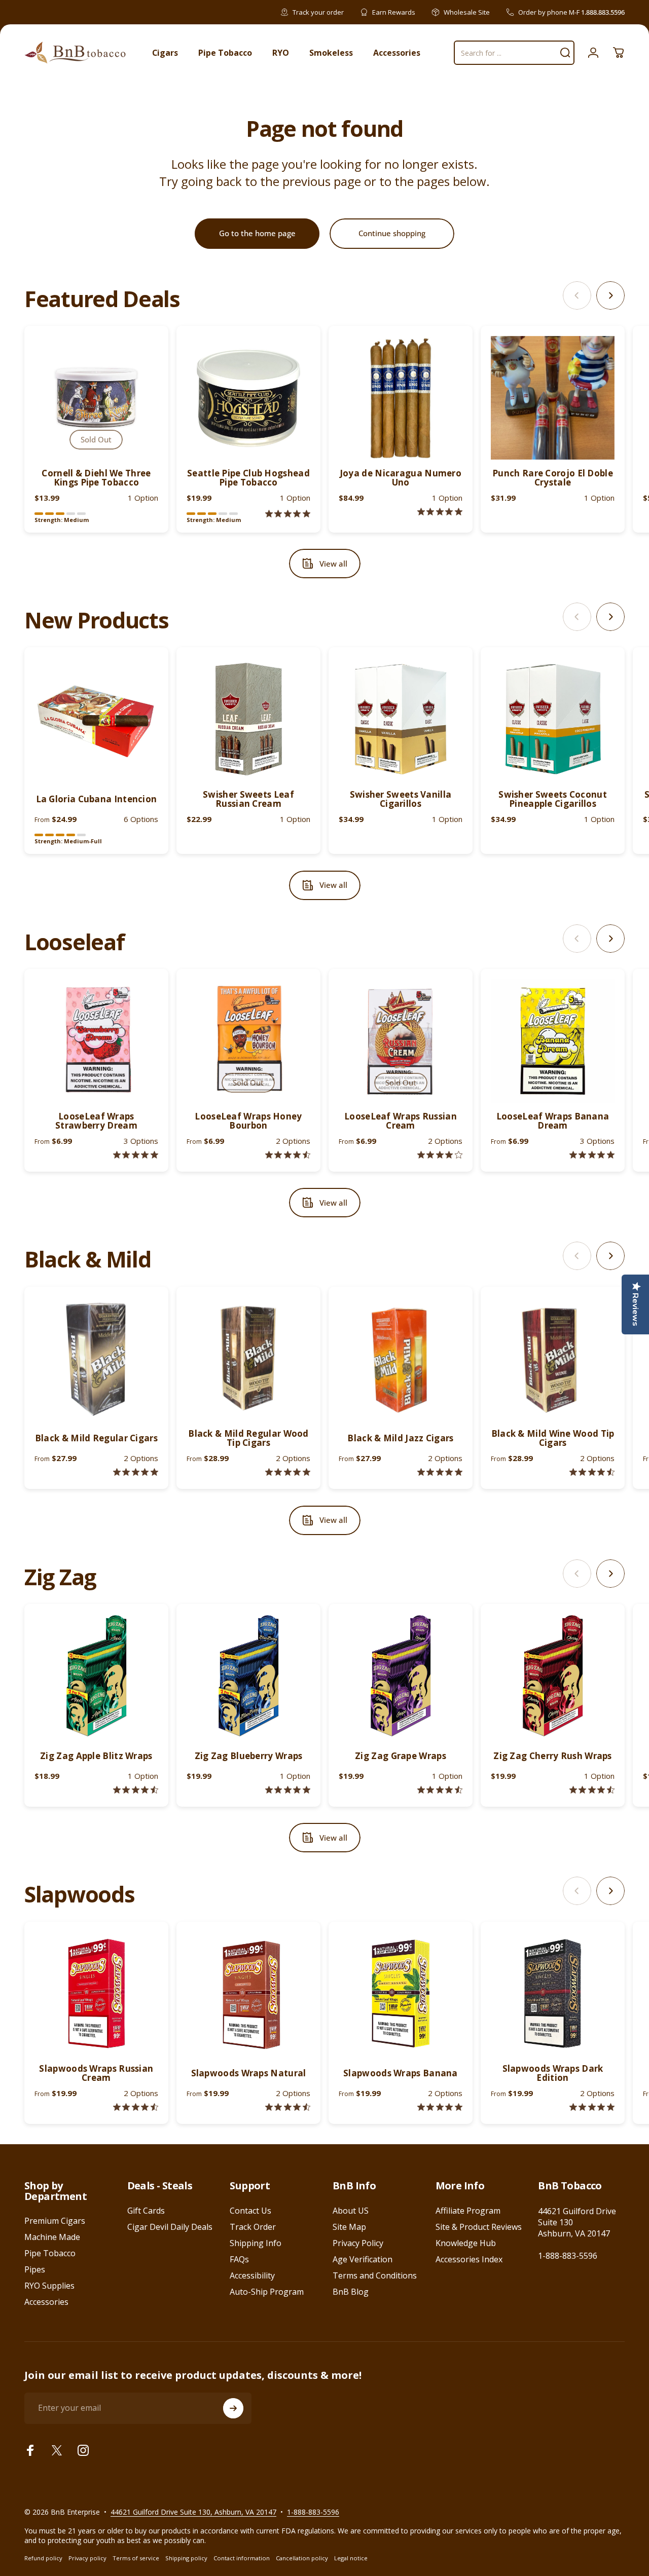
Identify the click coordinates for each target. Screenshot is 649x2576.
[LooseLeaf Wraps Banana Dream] (553, 1041)
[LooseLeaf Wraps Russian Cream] (401, 1041)
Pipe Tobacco (50, 2253)
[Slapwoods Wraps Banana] (401, 1994)
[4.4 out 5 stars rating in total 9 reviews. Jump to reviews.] (288, 2107)
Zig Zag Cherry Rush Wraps (553, 1756)
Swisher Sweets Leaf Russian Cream (248, 799)
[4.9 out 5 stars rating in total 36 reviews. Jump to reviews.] (440, 1472)
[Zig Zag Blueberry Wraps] (248, 1676)
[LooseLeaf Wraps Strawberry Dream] (96, 1041)
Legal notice (351, 2558)
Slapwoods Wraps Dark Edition (553, 2073)
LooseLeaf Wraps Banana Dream (553, 1121)
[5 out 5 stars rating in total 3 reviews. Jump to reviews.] (592, 2107)
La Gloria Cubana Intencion (97, 799)
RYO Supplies (49, 2286)
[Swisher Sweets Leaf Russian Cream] (248, 719)
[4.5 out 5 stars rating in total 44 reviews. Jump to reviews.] (136, 1790)
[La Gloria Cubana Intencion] (96, 719)
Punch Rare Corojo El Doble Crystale (553, 478)
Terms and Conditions (375, 2275)
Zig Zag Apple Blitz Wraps (96, 1756)
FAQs (239, 2259)
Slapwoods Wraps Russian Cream (96, 2073)
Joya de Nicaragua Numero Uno (401, 478)
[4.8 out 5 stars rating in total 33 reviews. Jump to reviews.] (136, 1472)
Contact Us (250, 2211)
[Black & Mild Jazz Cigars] (401, 1359)
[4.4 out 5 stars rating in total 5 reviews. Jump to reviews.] (288, 1155)
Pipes (35, 2269)
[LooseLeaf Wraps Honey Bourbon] (248, 1041)
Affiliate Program (468, 2211)
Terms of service (136, 2558)
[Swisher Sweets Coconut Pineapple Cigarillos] (553, 719)
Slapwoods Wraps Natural (249, 2073)
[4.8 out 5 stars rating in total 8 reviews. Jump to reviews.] (136, 1155)
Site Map (349, 2227)
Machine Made (52, 2237)
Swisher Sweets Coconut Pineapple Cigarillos (553, 799)
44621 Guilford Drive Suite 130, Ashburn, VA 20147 (193, 2512)
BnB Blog (351, 2292)
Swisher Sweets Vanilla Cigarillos (401, 799)
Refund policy (43, 2558)
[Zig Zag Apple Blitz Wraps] (96, 1676)
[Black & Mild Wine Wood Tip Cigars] (553, 1359)
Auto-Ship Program (267, 2292)
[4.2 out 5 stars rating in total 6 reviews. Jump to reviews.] (440, 1155)
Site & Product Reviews (479, 2227)
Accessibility (252, 2275)
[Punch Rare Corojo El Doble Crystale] (553, 398)
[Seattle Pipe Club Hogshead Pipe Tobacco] (248, 398)
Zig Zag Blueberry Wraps (249, 1756)
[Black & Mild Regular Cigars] (96, 1359)
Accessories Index (469, 2259)
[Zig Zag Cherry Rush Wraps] (553, 1676)
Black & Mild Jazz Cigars (400, 1438)
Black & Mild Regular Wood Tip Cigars (248, 1438)
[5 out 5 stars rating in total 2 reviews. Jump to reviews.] (288, 514)
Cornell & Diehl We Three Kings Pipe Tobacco (96, 478)
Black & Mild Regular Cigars (96, 1438)
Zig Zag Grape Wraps (401, 1756)
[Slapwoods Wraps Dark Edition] (553, 1994)
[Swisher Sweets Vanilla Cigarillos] (401, 719)
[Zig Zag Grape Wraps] (401, 1676)
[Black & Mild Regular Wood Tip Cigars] (248, 1359)
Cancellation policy (302, 2558)
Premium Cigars (55, 2221)
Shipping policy (186, 2558)
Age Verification (363, 2259)
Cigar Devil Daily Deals (170, 2227)
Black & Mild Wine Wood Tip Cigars (553, 1438)
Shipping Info (256, 2243)
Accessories (46, 2302)
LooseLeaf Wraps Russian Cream (401, 1121)
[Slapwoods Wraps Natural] (248, 1994)
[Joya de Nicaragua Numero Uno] (401, 398)
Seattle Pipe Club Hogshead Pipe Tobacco (248, 478)
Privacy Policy (358, 2243)
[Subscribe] (233, 2408)
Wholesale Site (467, 12)
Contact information (242, 2558)
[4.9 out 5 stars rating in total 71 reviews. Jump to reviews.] (288, 1790)
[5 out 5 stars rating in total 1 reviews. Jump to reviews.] (440, 512)
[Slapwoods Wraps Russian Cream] (96, 1994)
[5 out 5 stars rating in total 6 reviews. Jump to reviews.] (440, 2107)
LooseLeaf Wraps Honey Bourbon (248, 1121)
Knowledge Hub (466, 2243)
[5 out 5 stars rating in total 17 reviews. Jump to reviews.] (288, 1472)
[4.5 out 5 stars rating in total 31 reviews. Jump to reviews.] (592, 1472)
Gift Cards (146, 2211)
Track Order (253, 2227)
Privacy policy (87, 2558)
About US (351, 2211)
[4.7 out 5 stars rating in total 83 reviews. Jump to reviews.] (440, 1790)
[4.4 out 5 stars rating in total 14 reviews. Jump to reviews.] (136, 2107)
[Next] (610, 295)
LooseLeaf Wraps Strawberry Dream (96, 1121)
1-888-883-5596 (568, 2256)
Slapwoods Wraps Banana (401, 2073)
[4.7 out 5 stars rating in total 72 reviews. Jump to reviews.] (592, 1790)
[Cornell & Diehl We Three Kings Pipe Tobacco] (96, 398)
